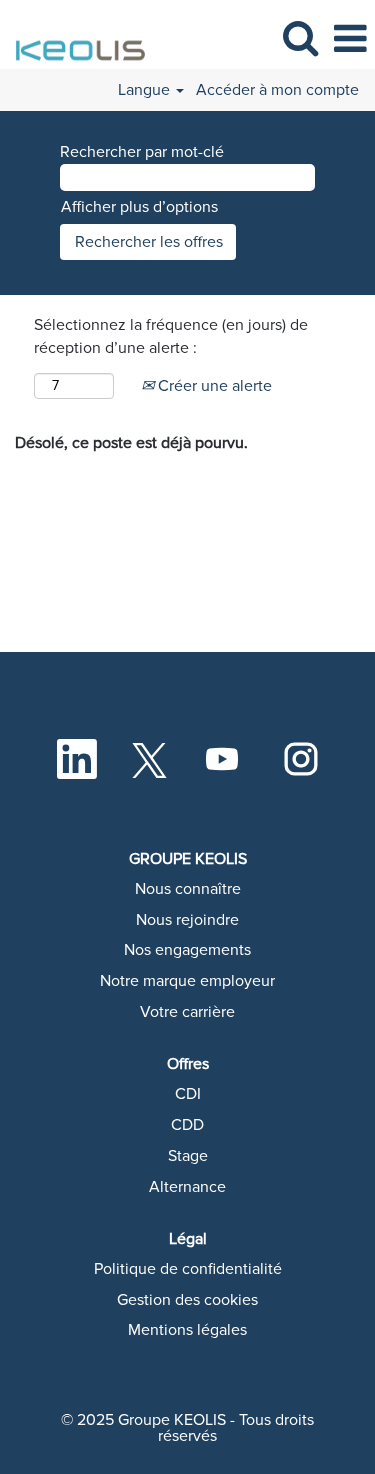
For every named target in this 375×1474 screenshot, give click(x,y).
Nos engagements (187, 950)
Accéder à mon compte (277, 90)
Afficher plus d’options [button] (139, 207)
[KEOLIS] (76, 38)
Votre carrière (187, 1012)
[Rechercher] (300, 38)
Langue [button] (146, 90)
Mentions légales (187, 1330)
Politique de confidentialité (188, 1269)
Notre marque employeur (187, 981)
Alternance (187, 1187)
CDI (188, 1094)
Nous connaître (188, 889)
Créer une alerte (213, 386)
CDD (187, 1125)
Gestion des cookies (187, 1300)
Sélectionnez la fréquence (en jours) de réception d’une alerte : (171, 336)
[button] (350, 39)
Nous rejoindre (187, 920)
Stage (188, 1156)
